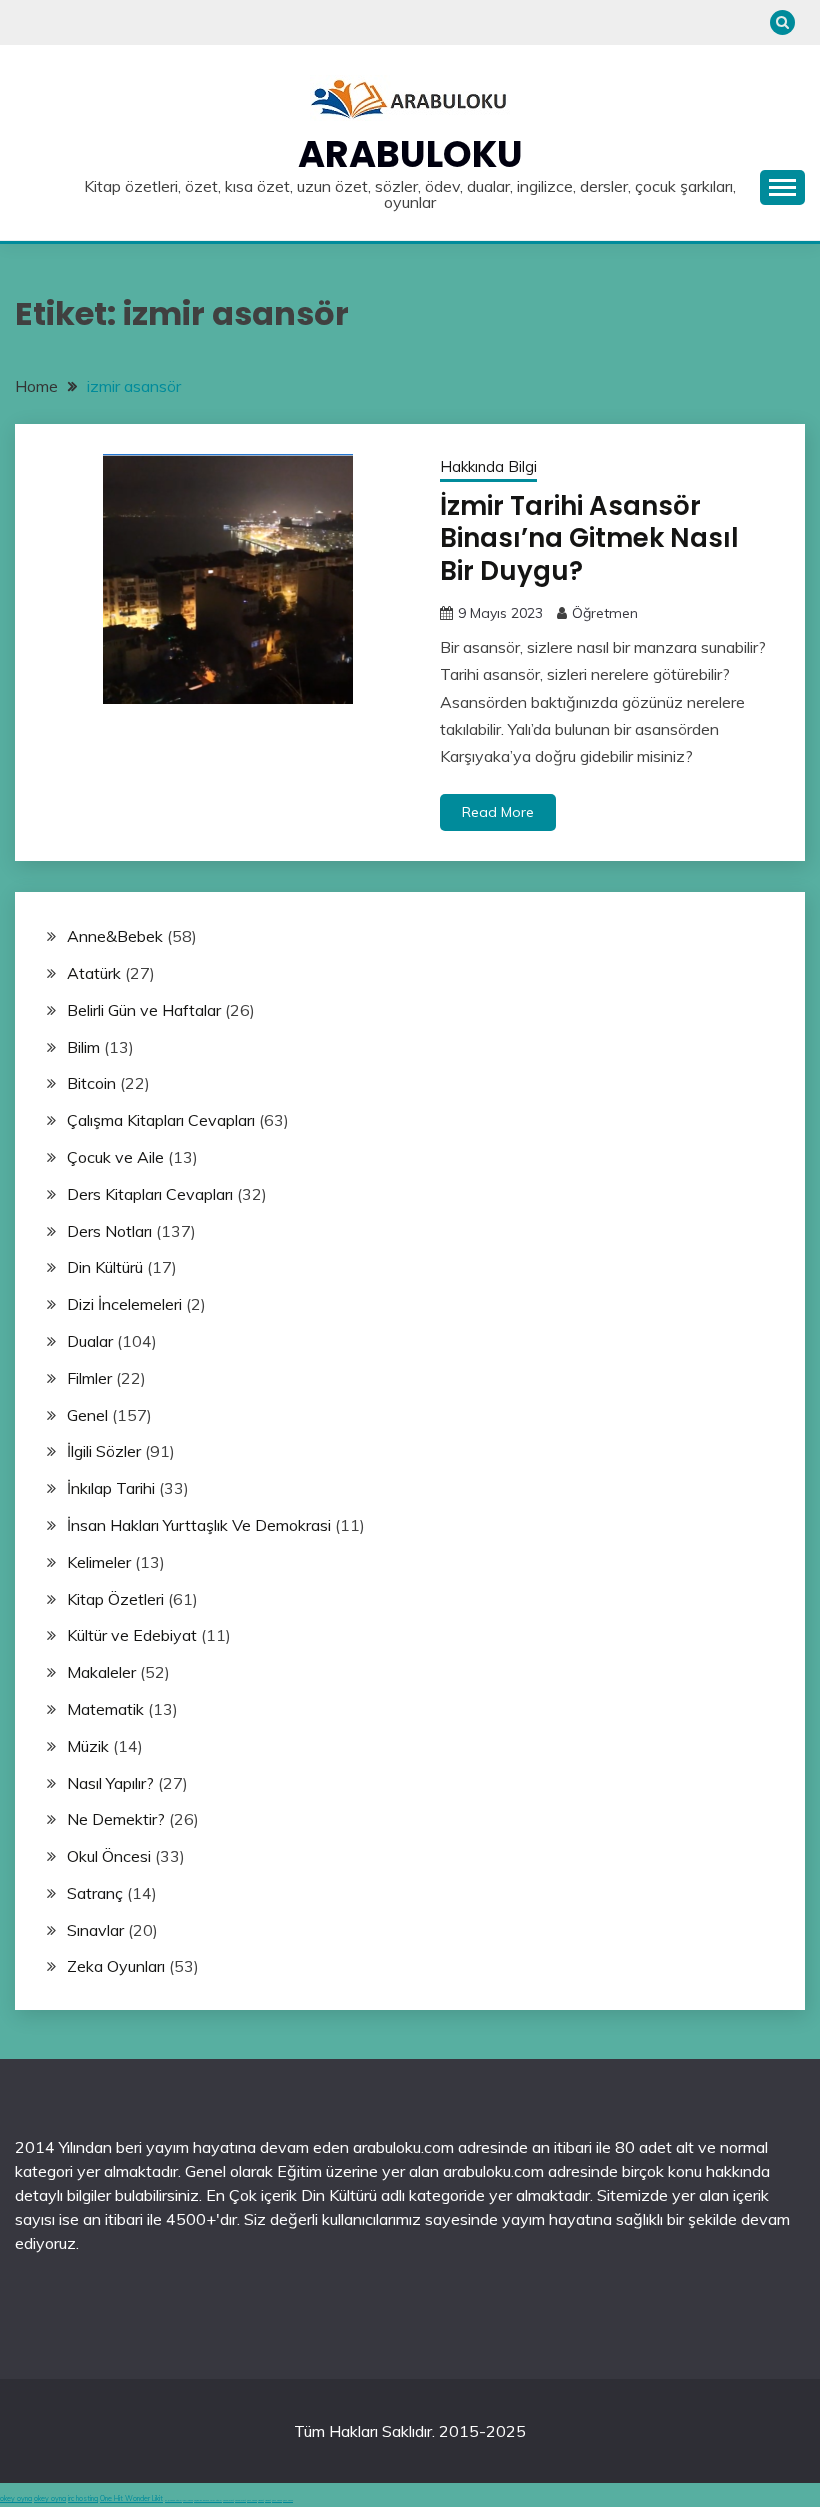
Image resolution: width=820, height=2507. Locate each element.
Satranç (95, 1893)
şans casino (252, 2500)
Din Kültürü (105, 1267)
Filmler (89, 1378)
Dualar (90, 1341)
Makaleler (101, 1672)
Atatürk (94, 973)
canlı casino (188, 2500)
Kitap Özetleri (115, 1599)
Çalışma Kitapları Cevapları (161, 1120)
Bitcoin (91, 1083)
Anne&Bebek (115, 936)
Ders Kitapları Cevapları (150, 1194)
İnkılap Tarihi (111, 1488)
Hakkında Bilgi (488, 466)
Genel (87, 1415)
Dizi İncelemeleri (124, 1304)
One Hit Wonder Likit (131, 2498)
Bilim (83, 1047)
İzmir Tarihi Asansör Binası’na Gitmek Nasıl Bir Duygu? (589, 538)
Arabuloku (410, 154)
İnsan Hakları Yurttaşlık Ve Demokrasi (199, 1525)
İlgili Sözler (104, 1451)
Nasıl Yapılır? (110, 1783)
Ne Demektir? (116, 1819)
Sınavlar (95, 1930)
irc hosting (83, 2498)
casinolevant (228, 2500)
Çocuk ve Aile (115, 1157)
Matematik (105, 1709)
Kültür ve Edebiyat (132, 1635)
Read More (498, 812)
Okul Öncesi (109, 1856)
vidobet (261, 2500)
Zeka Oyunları (116, 1966)
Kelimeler (99, 1562)
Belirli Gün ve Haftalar (144, 1010)
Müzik (88, 1746)
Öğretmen (605, 613)
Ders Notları (109, 1231)
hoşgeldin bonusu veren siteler (208, 2500)
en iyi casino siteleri (173, 2500)
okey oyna (16, 2498)
